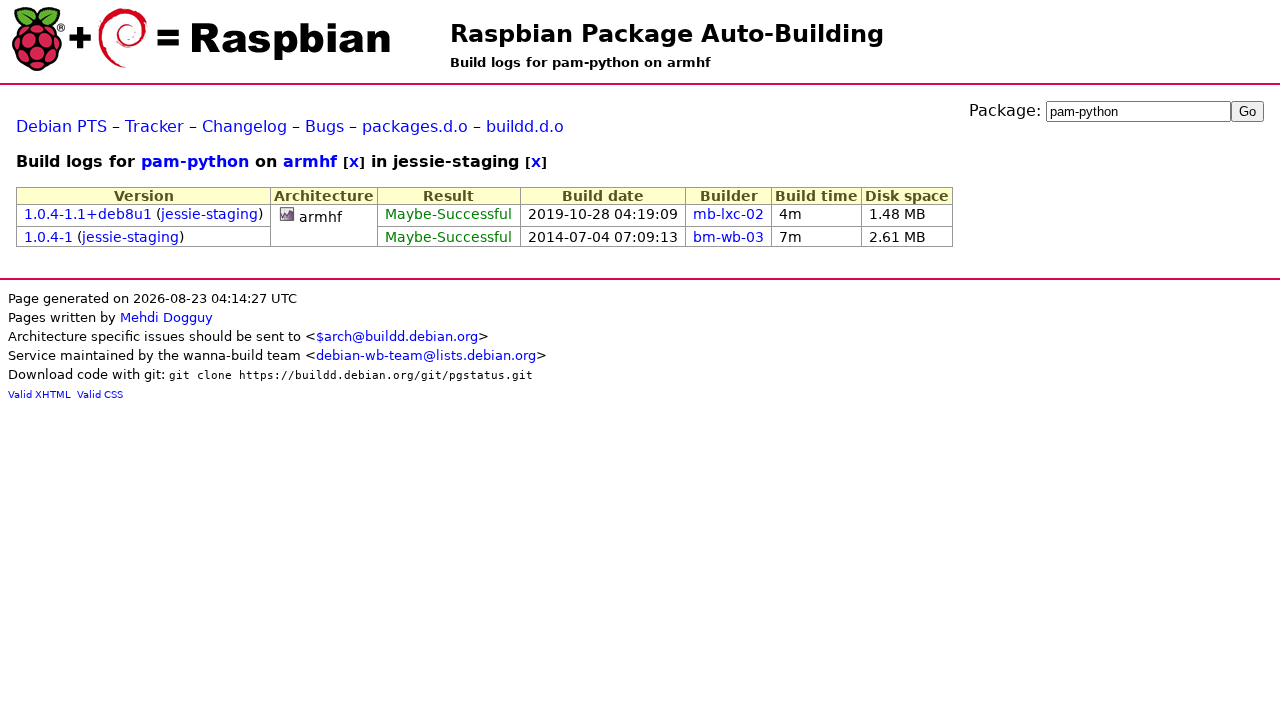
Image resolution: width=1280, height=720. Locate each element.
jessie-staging (209, 214)
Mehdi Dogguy (166, 317)
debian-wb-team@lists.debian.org (426, 355)
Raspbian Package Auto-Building (667, 34)
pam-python (195, 161)
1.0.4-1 (48, 237)
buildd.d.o (525, 126)
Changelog (244, 126)
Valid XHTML (39, 394)
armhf (310, 161)
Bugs (324, 126)
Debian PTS (61, 126)
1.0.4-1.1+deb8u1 (88, 214)
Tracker (154, 126)
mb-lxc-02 (728, 214)
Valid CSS (100, 394)
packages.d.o (415, 126)
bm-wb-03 (728, 237)
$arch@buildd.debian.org (397, 336)
